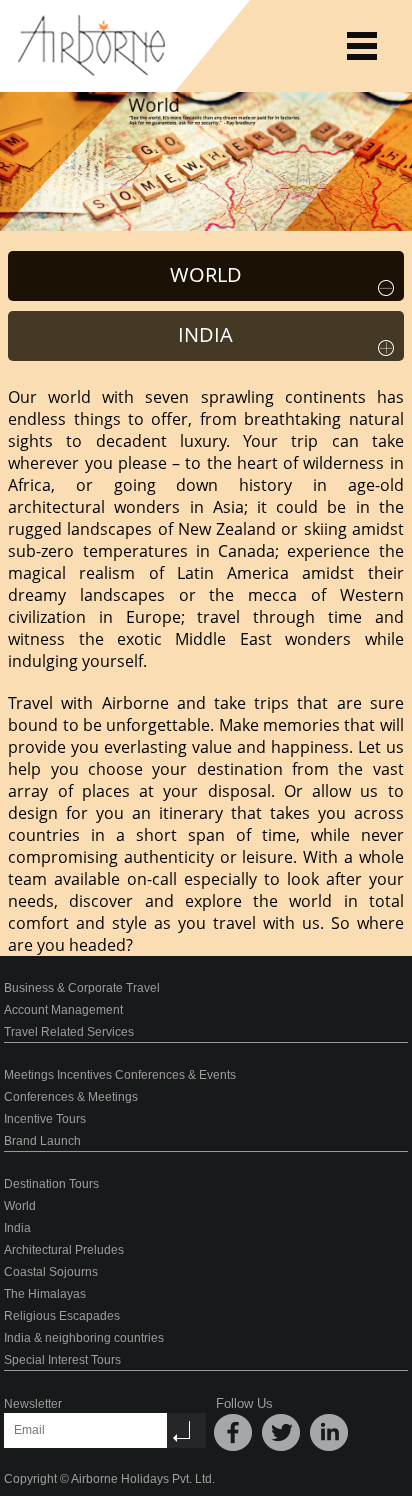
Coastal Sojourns (51, 1272)
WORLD (206, 274)
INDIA (205, 334)
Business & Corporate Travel (82, 988)
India (17, 1228)
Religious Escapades (62, 1316)
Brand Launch (42, 1141)
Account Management (63, 1010)
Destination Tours (51, 1184)
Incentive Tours (45, 1119)
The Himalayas (45, 1294)
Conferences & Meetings (71, 1097)
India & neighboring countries (84, 1338)
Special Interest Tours (62, 1360)
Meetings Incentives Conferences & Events (120, 1075)
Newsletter (33, 1404)
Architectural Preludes (64, 1250)
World (20, 1206)
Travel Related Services (69, 1032)
